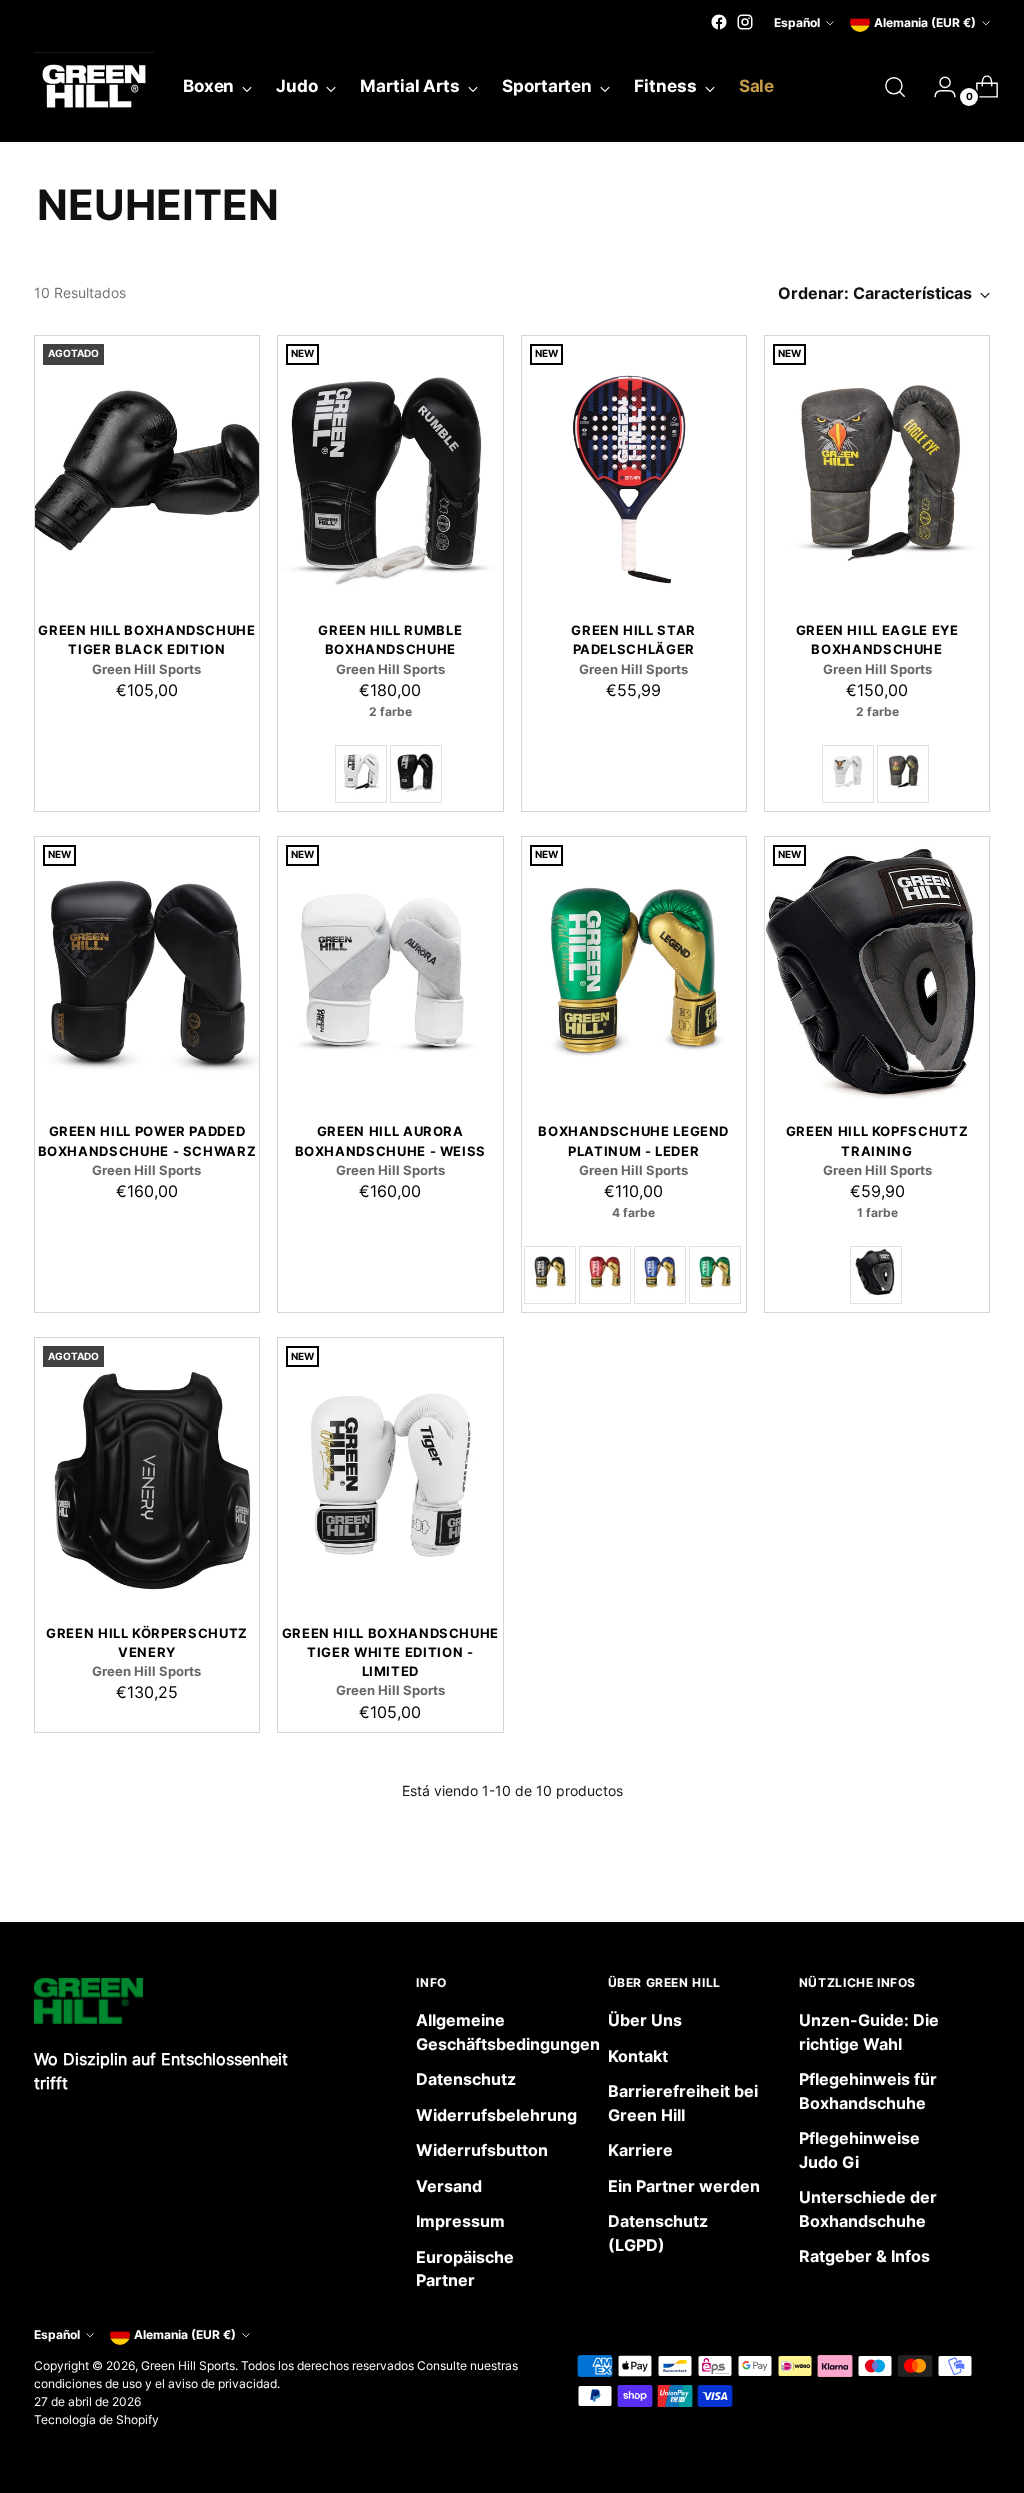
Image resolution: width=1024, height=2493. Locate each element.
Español (797, 22)
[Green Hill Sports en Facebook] (719, 22)
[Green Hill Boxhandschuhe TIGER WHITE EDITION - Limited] (390, 1472)
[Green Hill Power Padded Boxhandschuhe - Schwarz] (147, 971)
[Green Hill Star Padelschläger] (634, 470)
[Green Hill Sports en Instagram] (745, 22)
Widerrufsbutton (482, 2150)
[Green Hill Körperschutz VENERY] (147, 1472)
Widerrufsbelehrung (496, 2115)
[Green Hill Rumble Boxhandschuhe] (390, 470)
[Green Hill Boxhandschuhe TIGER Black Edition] (147, 470)
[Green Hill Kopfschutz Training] (877, 971)
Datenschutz (466, 2079)
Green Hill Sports (188, 2365)
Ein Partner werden (684, 2186)
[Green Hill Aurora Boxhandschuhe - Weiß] (390, 971)
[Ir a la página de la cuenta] (937, 87)
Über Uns (645, 2020)
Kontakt (638, 2056)
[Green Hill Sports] (94, 87)
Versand (449, 2186)
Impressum (460, 2221)
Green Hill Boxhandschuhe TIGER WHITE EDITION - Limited (390, 1653)
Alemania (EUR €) (925, 22)
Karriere (640, 2150)
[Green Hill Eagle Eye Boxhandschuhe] (877, 470)
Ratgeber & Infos (864, 2256)
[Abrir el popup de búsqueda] (895, 87)
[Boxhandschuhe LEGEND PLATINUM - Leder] (634, 971)
